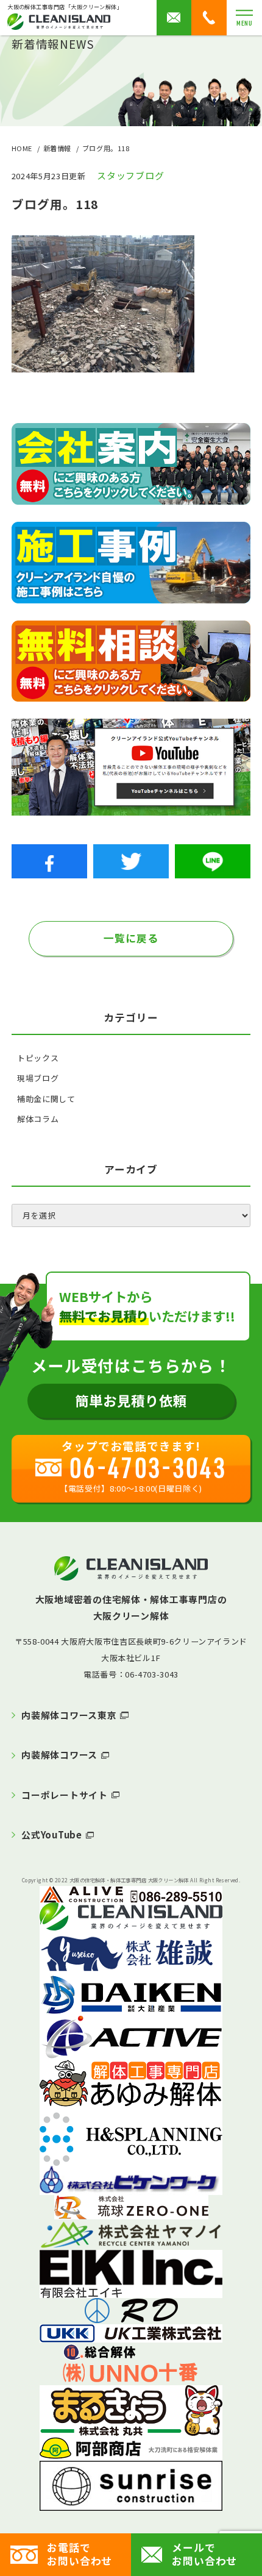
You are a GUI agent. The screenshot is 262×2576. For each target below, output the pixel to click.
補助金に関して (46, 1099)
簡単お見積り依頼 (131, 1400)
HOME (22, 148)
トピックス (38, 1058)
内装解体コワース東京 (69, 1715)
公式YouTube (52, 1834)
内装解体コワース (59, 1755)
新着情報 (57, 148)
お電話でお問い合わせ (80, 2554)
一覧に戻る (131, 938)
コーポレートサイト (65, 1795)
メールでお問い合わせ (204, 2554)
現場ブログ (38, 1078)
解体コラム (38, 1119)
